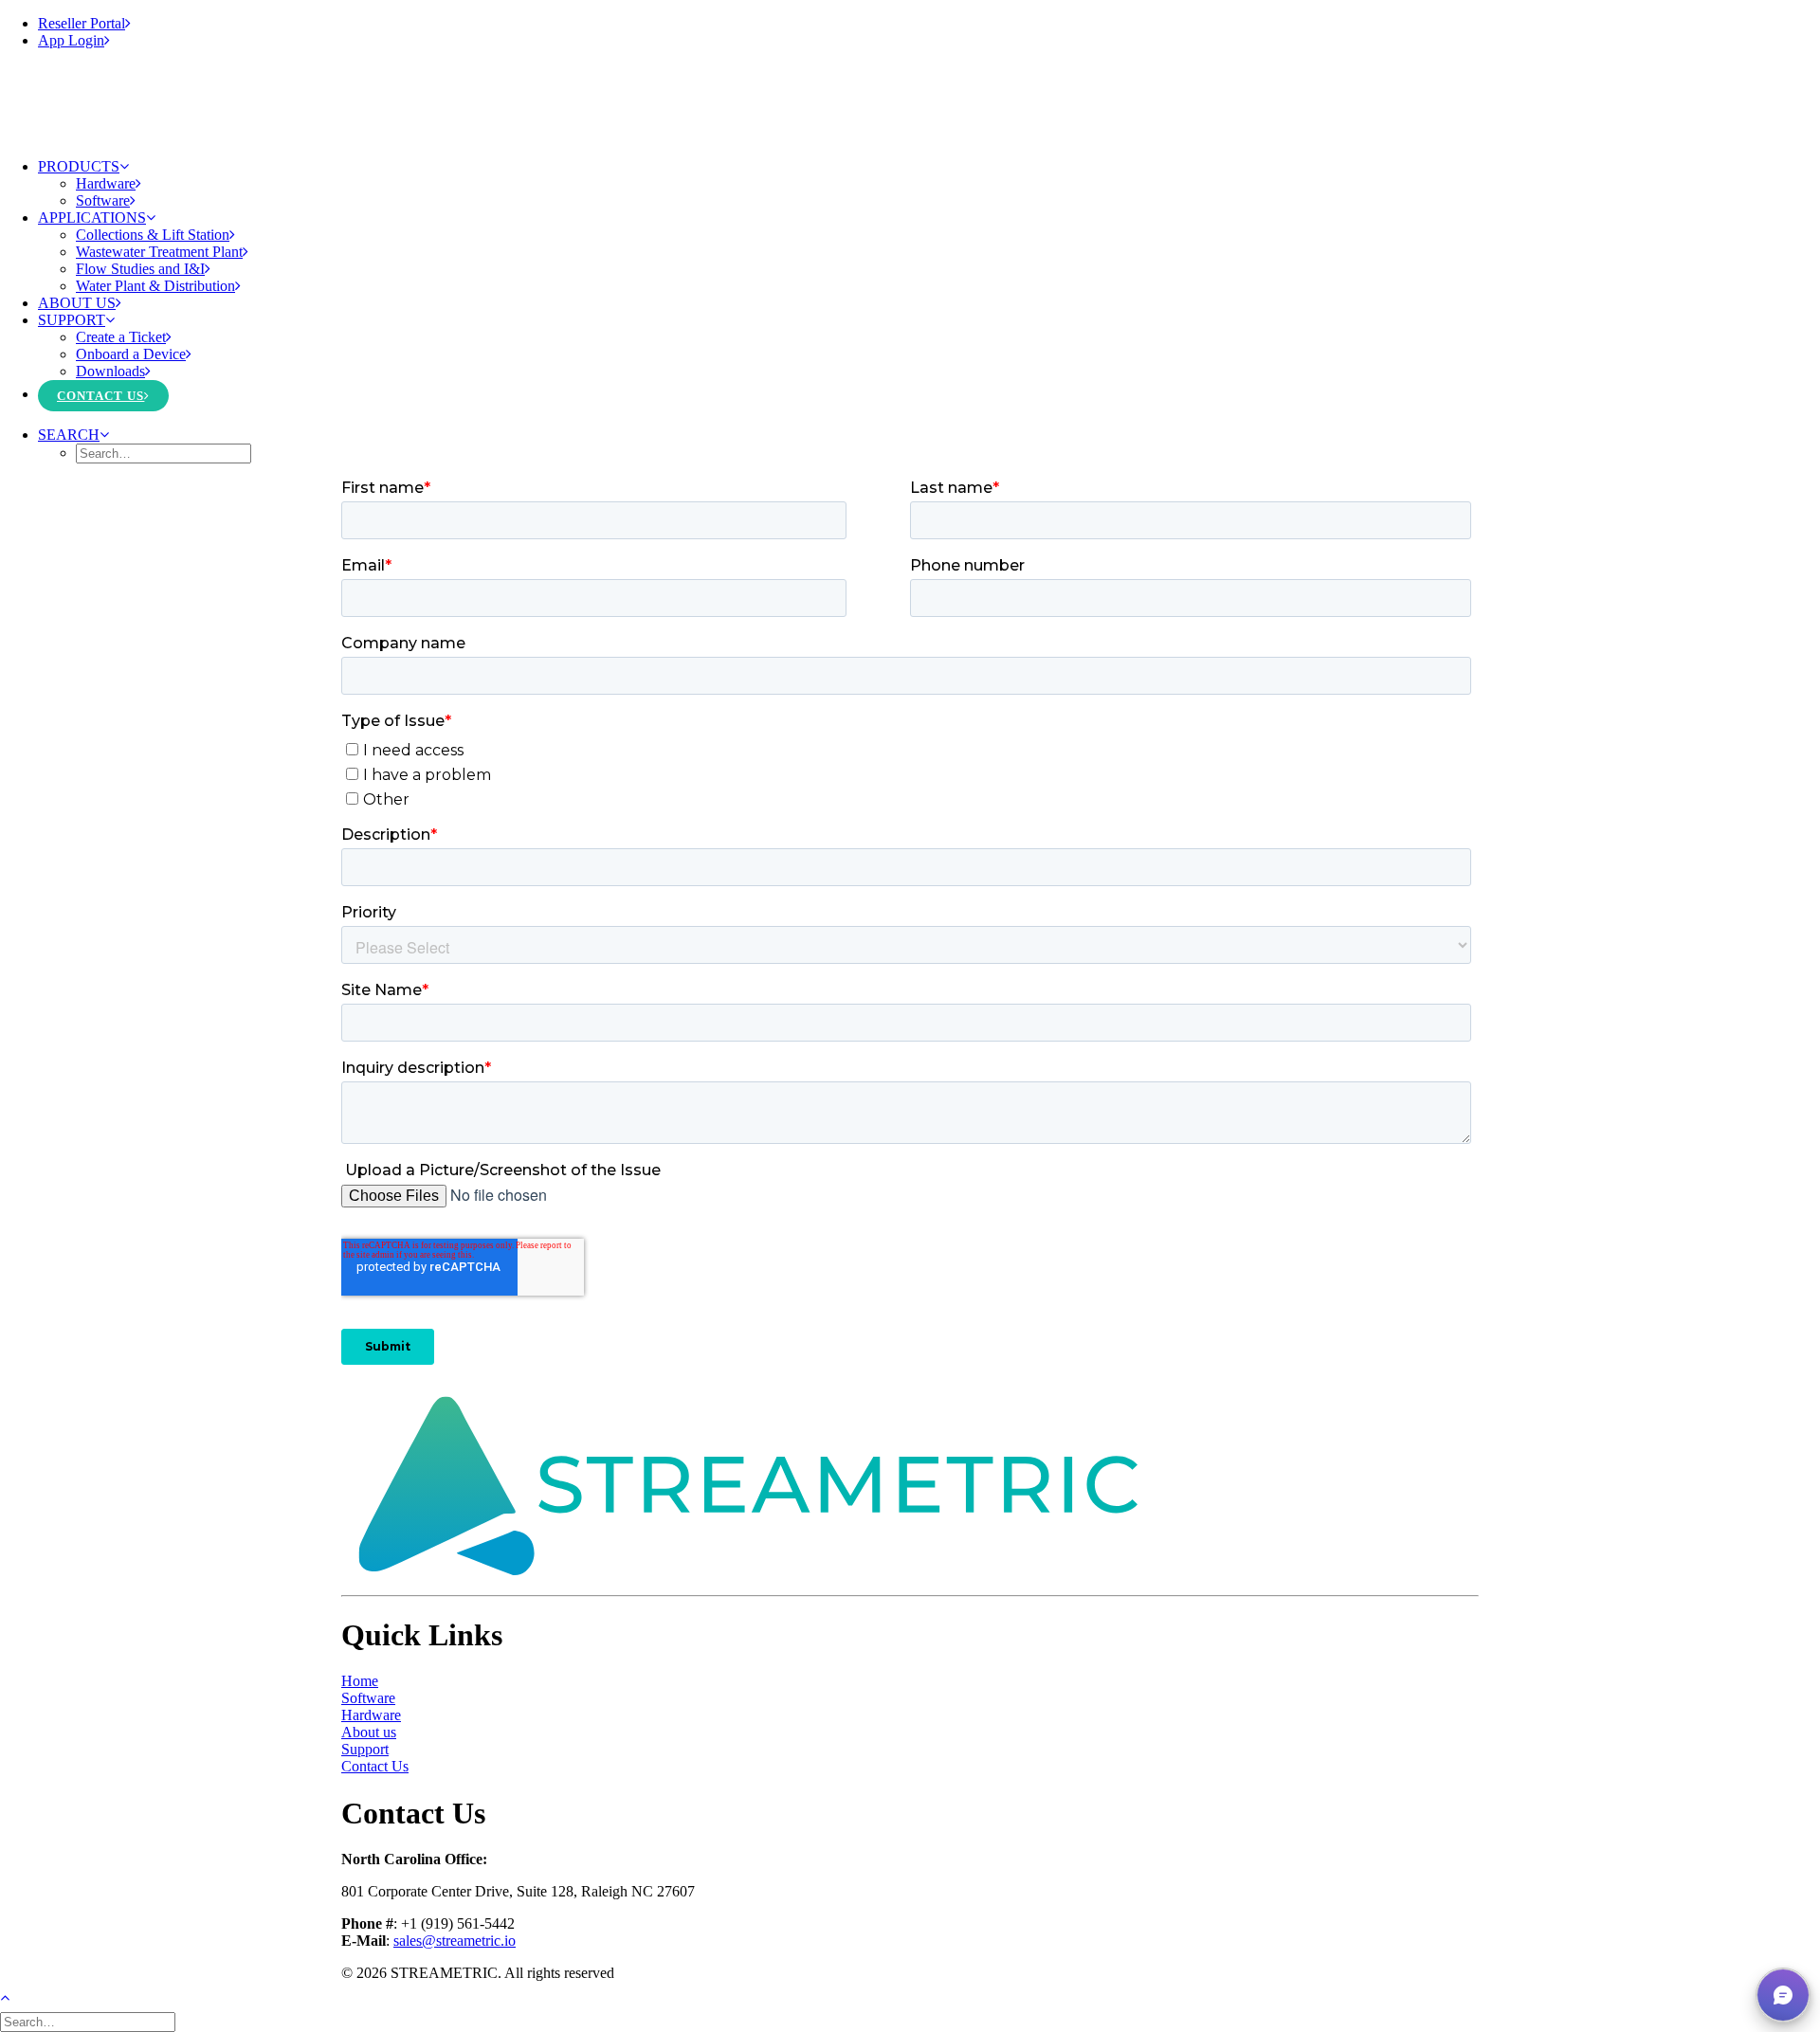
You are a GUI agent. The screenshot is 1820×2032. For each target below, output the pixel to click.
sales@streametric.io (455, 1941)
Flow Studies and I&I (140, 269)
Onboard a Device (131, 354)
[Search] (90, 2021)
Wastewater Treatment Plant (159, 252)
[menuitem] (929, 24)
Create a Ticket (121, 337)
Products (79, 166)
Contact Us (100, 396)
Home (360, 1681)
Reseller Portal (82, 23)
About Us (77, 303)
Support (72, 320)
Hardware (106, 183)
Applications (92, 218)
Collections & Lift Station (153, 235)
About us (369, 1732)
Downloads (110, 371)
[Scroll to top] (15, 1996)
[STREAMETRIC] (910, 104)
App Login (71, 40)
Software (103, 200)
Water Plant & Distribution (155, 286)
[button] (73, 435)
